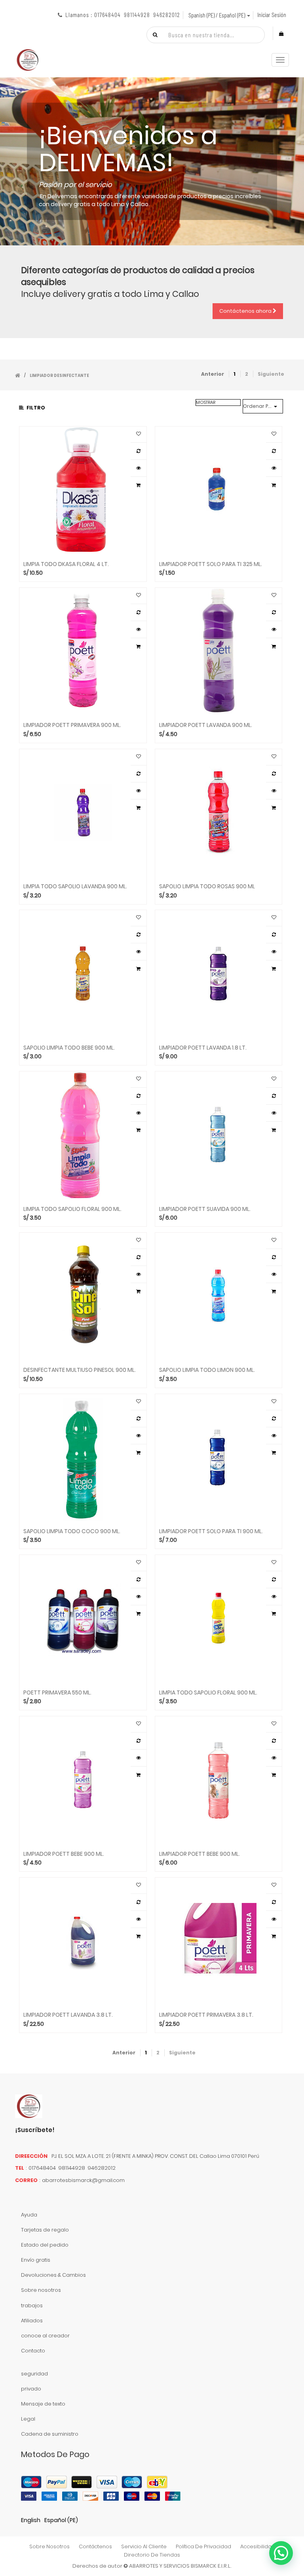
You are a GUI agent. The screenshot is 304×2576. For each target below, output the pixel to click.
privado (31, 2389)
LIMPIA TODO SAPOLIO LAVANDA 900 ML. (75, 886)
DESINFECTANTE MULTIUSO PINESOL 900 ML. (80, 1370)
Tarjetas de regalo (45, 2230)
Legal (28, 2419)
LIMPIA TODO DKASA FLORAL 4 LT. (66, 564)
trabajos (32, 2305)
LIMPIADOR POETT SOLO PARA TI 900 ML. (211, 1531)
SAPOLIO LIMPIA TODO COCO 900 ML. (72, 1531)
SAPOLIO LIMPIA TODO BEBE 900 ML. (69, 1048)
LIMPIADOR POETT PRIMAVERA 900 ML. (72, 725)
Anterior (213, 374)
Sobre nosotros (41, 2290)
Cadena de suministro (50, 2434)
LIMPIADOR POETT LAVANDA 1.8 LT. (203, 1048)
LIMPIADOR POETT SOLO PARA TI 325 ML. (211, 564)
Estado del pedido (45, 2245)
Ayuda (29, 2215)
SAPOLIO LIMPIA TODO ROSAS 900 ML (207, 886)
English (31, 2520)
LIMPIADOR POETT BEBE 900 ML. (64, 1854)
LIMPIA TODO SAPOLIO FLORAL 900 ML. (72, 1209)
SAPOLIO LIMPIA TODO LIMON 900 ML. (207, 1370)
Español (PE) (61, 2520)
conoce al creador (45, 2336)
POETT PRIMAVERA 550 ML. (57, 1693)
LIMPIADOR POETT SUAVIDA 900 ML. (205, 1209)
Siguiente (271, 374)
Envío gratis (36, 2260)
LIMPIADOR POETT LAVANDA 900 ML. (206, 725)
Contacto (33, 2351)
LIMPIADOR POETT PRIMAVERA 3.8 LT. (206, 2015)
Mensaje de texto (43, 2404)
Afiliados (32, 2321)
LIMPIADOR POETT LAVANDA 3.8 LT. (68, 2015)
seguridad (34, 2374)
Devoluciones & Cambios (53, 2275)
